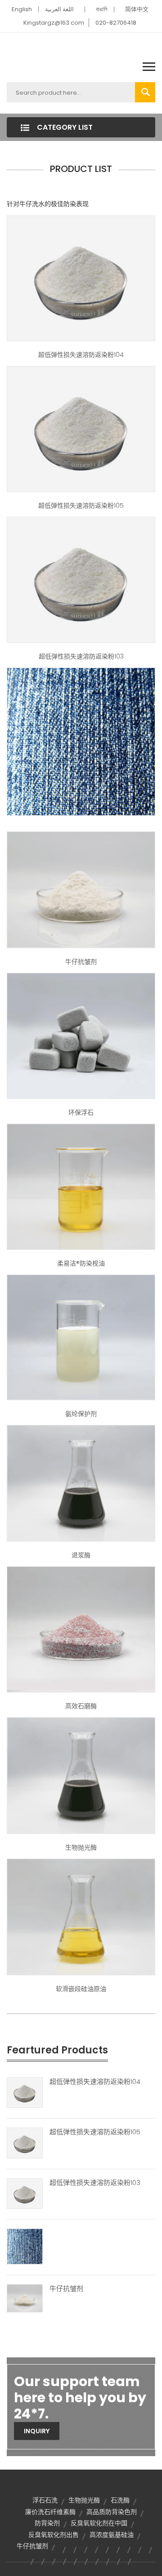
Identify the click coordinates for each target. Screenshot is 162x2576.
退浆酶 (81, 1555)
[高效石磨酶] (81, 1629)
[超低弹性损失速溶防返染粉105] (81, 429)
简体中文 (137, 9)
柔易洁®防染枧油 (81, 1263)
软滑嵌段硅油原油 (81, 1989)
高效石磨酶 (81, 1706)
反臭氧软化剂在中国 (99, 2523)
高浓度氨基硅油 (112, 2535)
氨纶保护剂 (81, 1414)
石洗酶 (120, 2500)
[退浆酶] (81, 1483)
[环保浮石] (81, 1035)
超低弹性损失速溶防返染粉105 (81, 506)
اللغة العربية (59, 9)
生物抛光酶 (81, 1847)
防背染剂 (47, 2523)
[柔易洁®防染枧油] (81, 1186)
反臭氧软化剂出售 (54, 2535)
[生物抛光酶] (81, 1775)
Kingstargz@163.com (54, 23)
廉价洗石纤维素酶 (50, 2512)
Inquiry (37, 2431)
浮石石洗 (45, 2500)
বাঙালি (102, 9)
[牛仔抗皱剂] (81, 889)
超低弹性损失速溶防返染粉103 (81, 656)
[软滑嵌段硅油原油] (81, 1917)
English (22, 9)
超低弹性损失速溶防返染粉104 (81, 355)
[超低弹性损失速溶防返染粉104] (81, 278)
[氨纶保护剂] (81, 1337)
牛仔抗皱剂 (81, 962)
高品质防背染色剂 (112, 2512)
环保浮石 (81, 1112)
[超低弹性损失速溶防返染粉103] (81, 579)
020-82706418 (116, 23)
